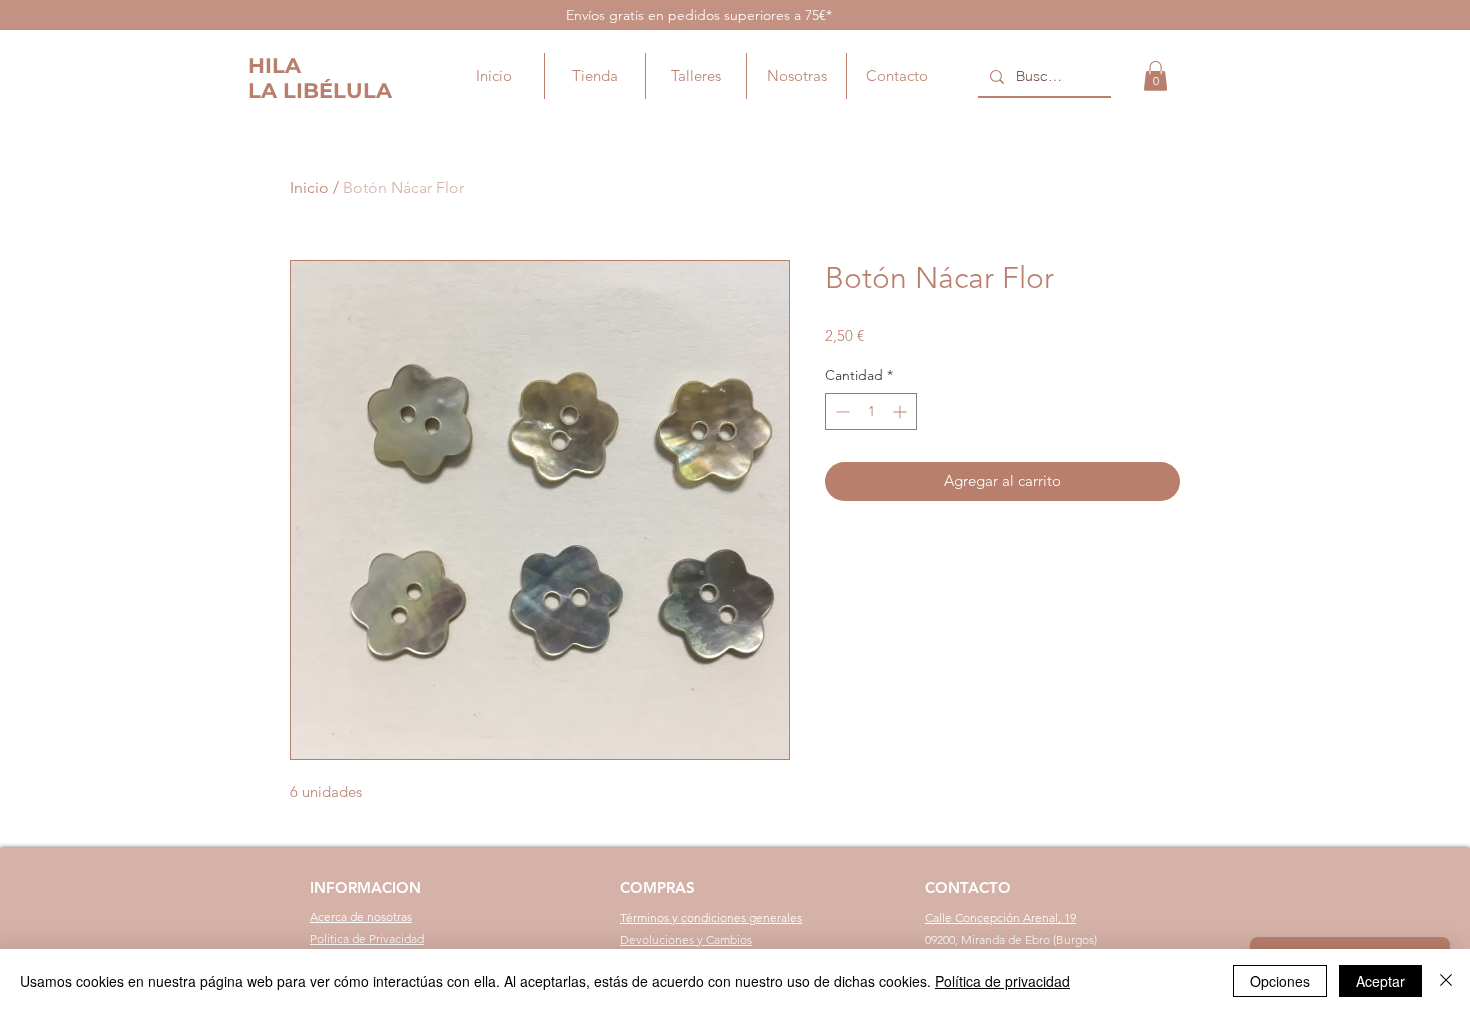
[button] (1155, 76)
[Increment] (901, 411)
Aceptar (1380, 981)
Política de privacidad (1002, 981)
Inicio (309, 187)
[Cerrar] (1446, 981)
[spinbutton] (871, 411)
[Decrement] (840, 411)
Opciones (1280, 981)
